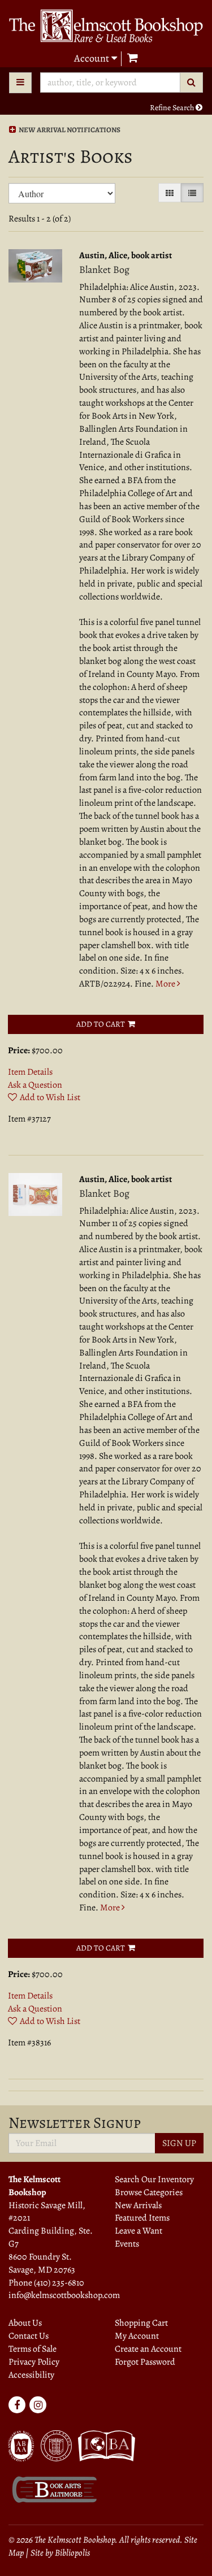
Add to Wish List (50, 1097)
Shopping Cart (141, 2323)
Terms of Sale (33, 2349)
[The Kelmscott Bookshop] (106, 26)
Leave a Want (139, 2231)
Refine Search (173, 108)
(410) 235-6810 (59, 2283)
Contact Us (29, 2336)
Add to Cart (101, 1024)
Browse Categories (149, 2192)
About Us (25, 2323)
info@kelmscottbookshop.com (64, 2295)
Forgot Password (145, 2362)
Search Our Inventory (154, 2179)
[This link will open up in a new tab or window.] (54, 2493)
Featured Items (142, 2218)
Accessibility (31, 2375)
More (166, 984)
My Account (137, 2336)
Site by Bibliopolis (60, 2553)
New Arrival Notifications (69, 130)
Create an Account (148, 2349)
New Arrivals (138, 2205)
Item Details (30, 1072)
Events (127, 2244)
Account (93, 58)
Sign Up (179, 2143)
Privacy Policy (34, 2362)
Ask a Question (35, 1085)
